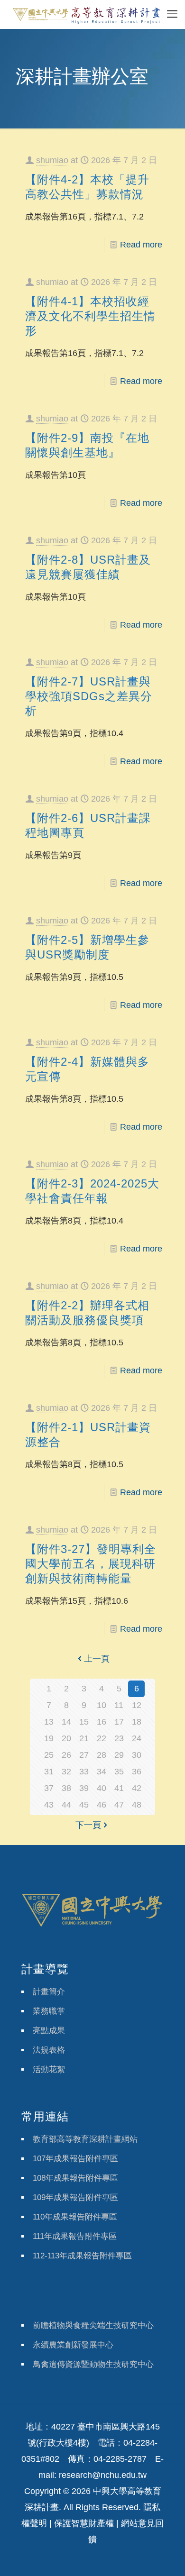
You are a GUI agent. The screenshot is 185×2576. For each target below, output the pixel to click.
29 (119, 1755)
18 (137, 1722)
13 (49, 1722)
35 (119, 1772)
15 (84, 1722)
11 (119, 1705)
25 (49, 1755)
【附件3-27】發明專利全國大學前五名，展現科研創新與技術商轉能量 (91, 1564)
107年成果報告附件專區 (75, 2159)
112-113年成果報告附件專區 (82, 2256)
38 (66, 1788)
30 (137, 1755)
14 (66, 1722)
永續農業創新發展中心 (73, 2345)
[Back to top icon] (166, 2557)
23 (119, 1738)
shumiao (52, 160)
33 (84, 1772)
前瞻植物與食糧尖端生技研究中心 (93, 2325)
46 (102, 1805)
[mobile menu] (172, 14)
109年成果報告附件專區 (75, 2197)
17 (119, 1722)
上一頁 (97, 1659)
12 (137, 1705)
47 (119, 1805)
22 (102, 1738)
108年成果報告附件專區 (75, 2178)
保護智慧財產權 (84, 2523)
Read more (141, 245)
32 (66, 1772)
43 (49, 1805)
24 (137, 1738)
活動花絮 (49, 2069)
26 (66, 1755)
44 (66, 1805)
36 (137, 1772)
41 (119, 1788)
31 (49, 1772)
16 (102, 1722)
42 (137, 1788)
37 (49, 1788)
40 (102, 1788)
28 (102, 1755)
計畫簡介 (49, 1992)
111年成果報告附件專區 (75, 2236)
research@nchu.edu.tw (103, 2475)
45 (84, 1805)
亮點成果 (49, 2031)
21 (84, 1738)
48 (137, 1805)
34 (102, 1772)
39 (84, 1788)
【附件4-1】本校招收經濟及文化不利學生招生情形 (90, 316)
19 (49, 1738)
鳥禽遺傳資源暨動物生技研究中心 (93, 2364)
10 (102, 1705)
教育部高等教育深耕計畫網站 (85, 2139)
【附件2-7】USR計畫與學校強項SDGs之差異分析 (89, 696)
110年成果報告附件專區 (75, 2217)
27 (84, 1755)
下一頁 (88, 1825)
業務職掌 (49, 2011)
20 (66, 1738)
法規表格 (49, 2050)
